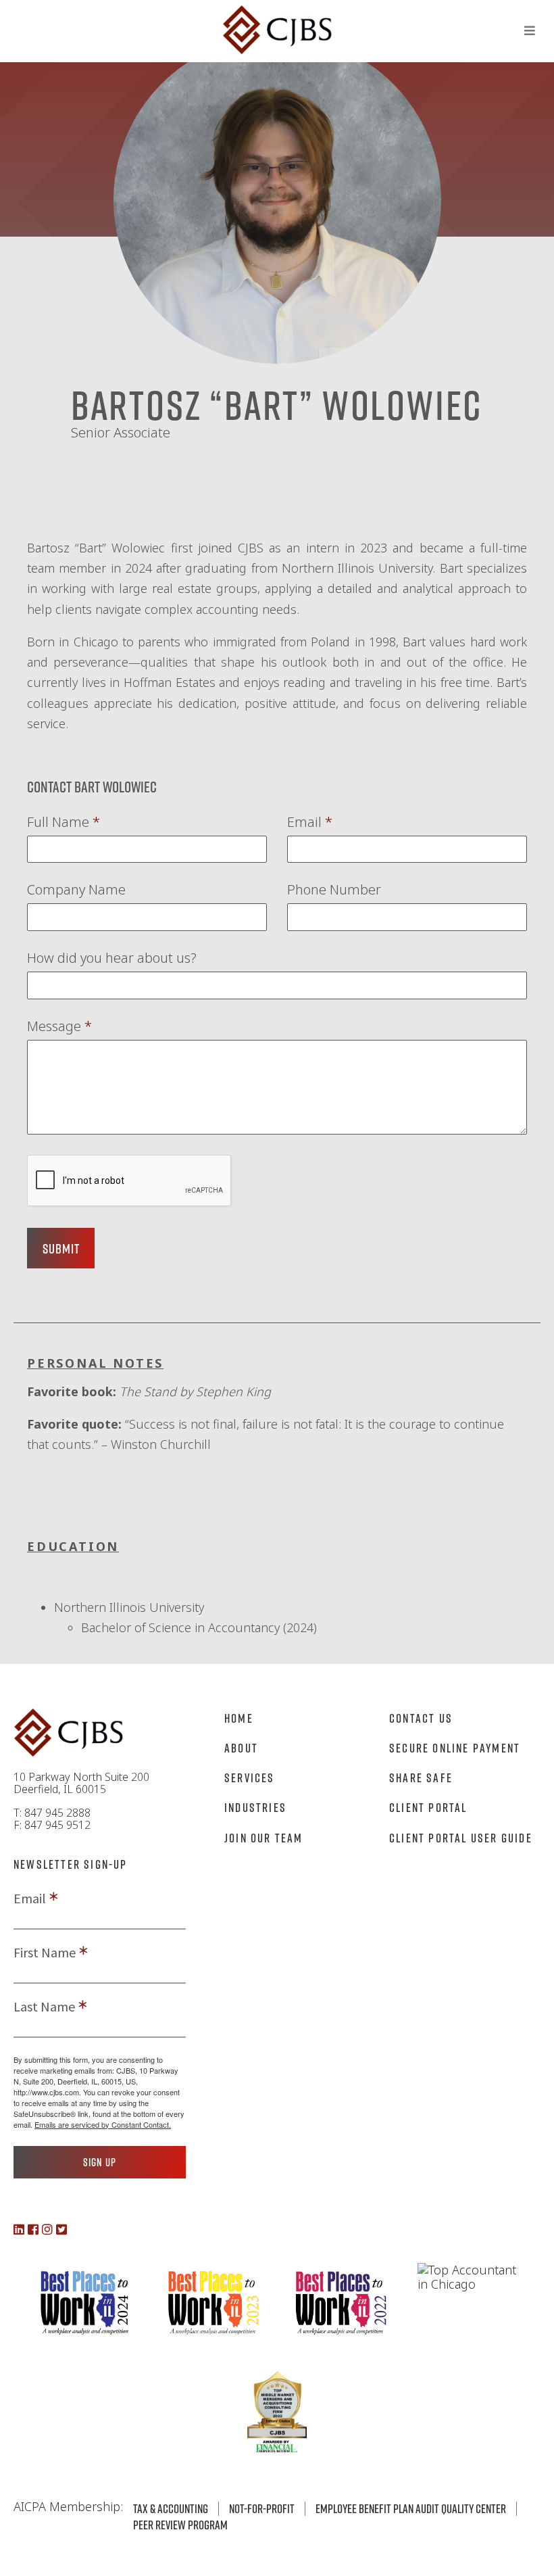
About (241, 1748)
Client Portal (428, 1807)
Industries (255, 1807)
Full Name (64, 822)
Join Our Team (264, 1838)
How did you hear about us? (112, 958)
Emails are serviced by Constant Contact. (103, 2124)
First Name (45, 1953)
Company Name (76, 890)
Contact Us (421, 1718)
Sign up (100, 2162)
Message (59, 1026)
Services (250, 1778)
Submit (61, 1248)
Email (310, 822)
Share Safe (421, 1778)
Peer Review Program (180, 2525)
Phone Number (334, 890)
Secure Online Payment (455, 1748)
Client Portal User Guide (461, 1838)
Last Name (44, 2007)
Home (239, 1718)
